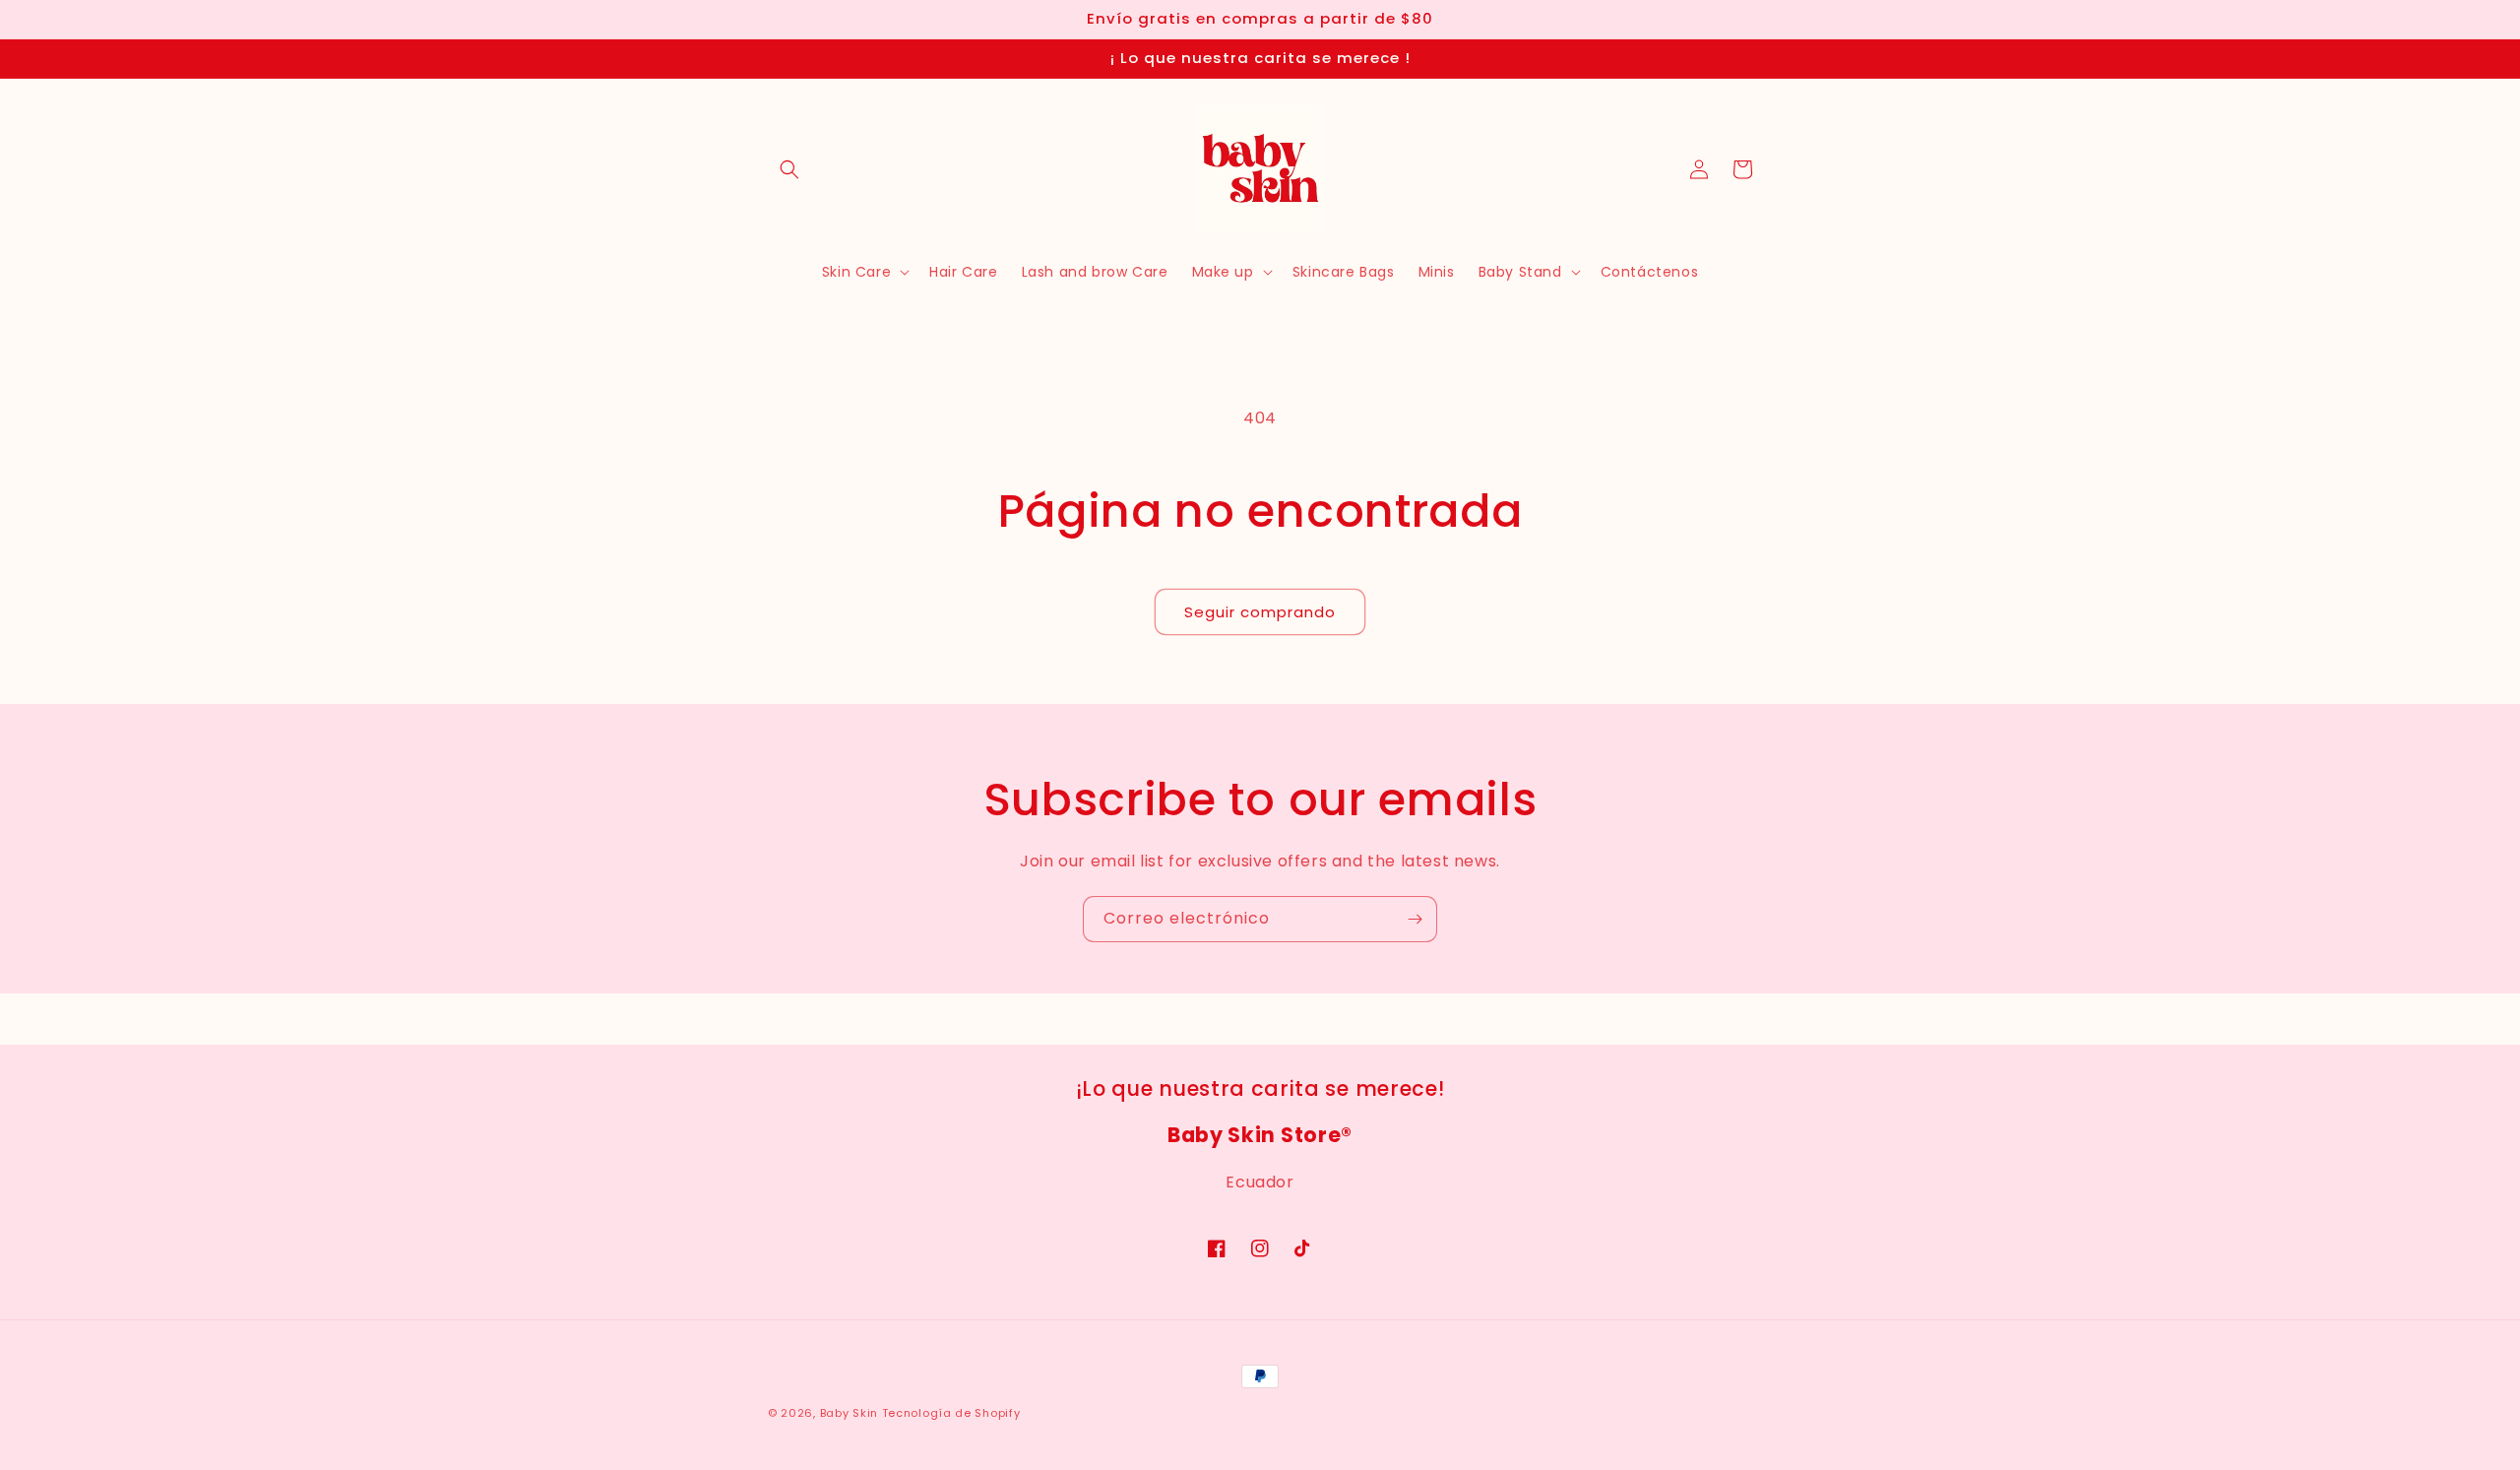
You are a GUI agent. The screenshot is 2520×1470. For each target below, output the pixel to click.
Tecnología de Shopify (951, 1413)
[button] (789, 169)
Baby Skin (849, 1413)
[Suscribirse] (1415, 919)
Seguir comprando (1260, 612)
